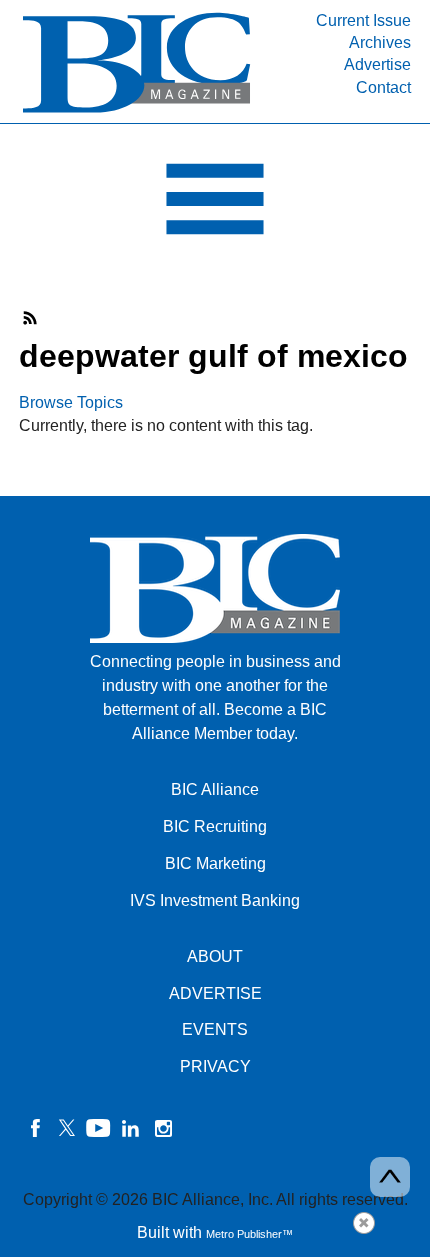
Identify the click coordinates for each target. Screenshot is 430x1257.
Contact (383, 87)
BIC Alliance (215, 789)
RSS (31, 318)
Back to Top (390, 1177)
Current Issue (363, 20)
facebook (35, 1128)
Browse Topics (71, 402)
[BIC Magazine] (136, 111)
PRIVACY (215, 1066)
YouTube (99, 1128)
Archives (380, 42)
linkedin (131, 1128)
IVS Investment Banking (215, 900)
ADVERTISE (215, 993)
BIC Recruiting (215, 826)
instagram (163, 1128)
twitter (67, 1128)
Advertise (377, 64)
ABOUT (215, 956)
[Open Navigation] (215, 204)
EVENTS (215, 1029)
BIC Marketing (215, 863)
